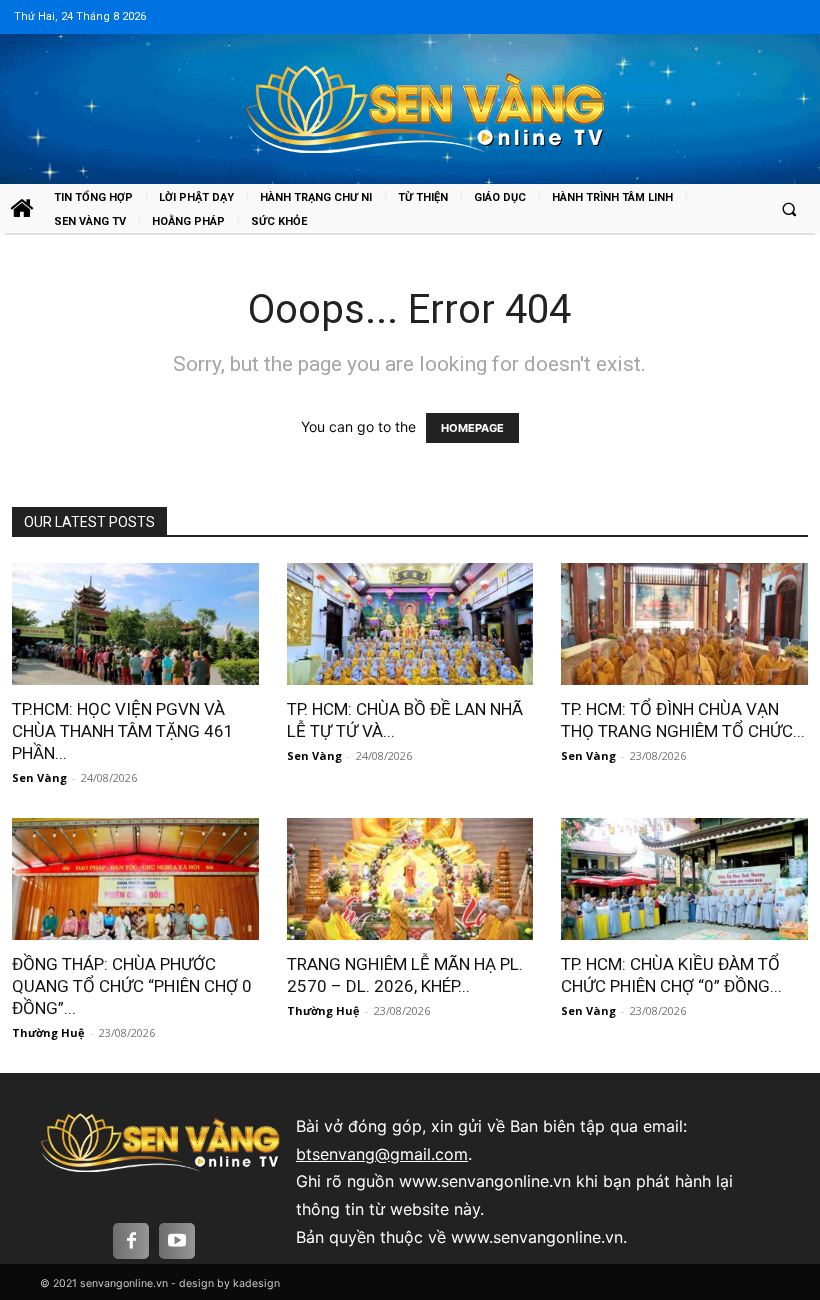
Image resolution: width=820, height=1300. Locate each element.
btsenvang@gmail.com (382, 1154)
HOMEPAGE (472, 428)
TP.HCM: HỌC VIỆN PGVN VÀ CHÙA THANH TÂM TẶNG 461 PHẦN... (123, 731)
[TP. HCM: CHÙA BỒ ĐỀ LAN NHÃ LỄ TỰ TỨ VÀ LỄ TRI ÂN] (410, 624)
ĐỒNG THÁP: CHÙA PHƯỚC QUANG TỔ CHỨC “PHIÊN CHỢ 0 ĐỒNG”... (132, 986)
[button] (789, 209)
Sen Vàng (39, 777)
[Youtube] (177, 1241)
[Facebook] (131, 1241)
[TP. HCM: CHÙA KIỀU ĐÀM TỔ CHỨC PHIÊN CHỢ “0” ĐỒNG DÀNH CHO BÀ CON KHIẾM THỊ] (684, 879)
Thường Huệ (48, 1032)
